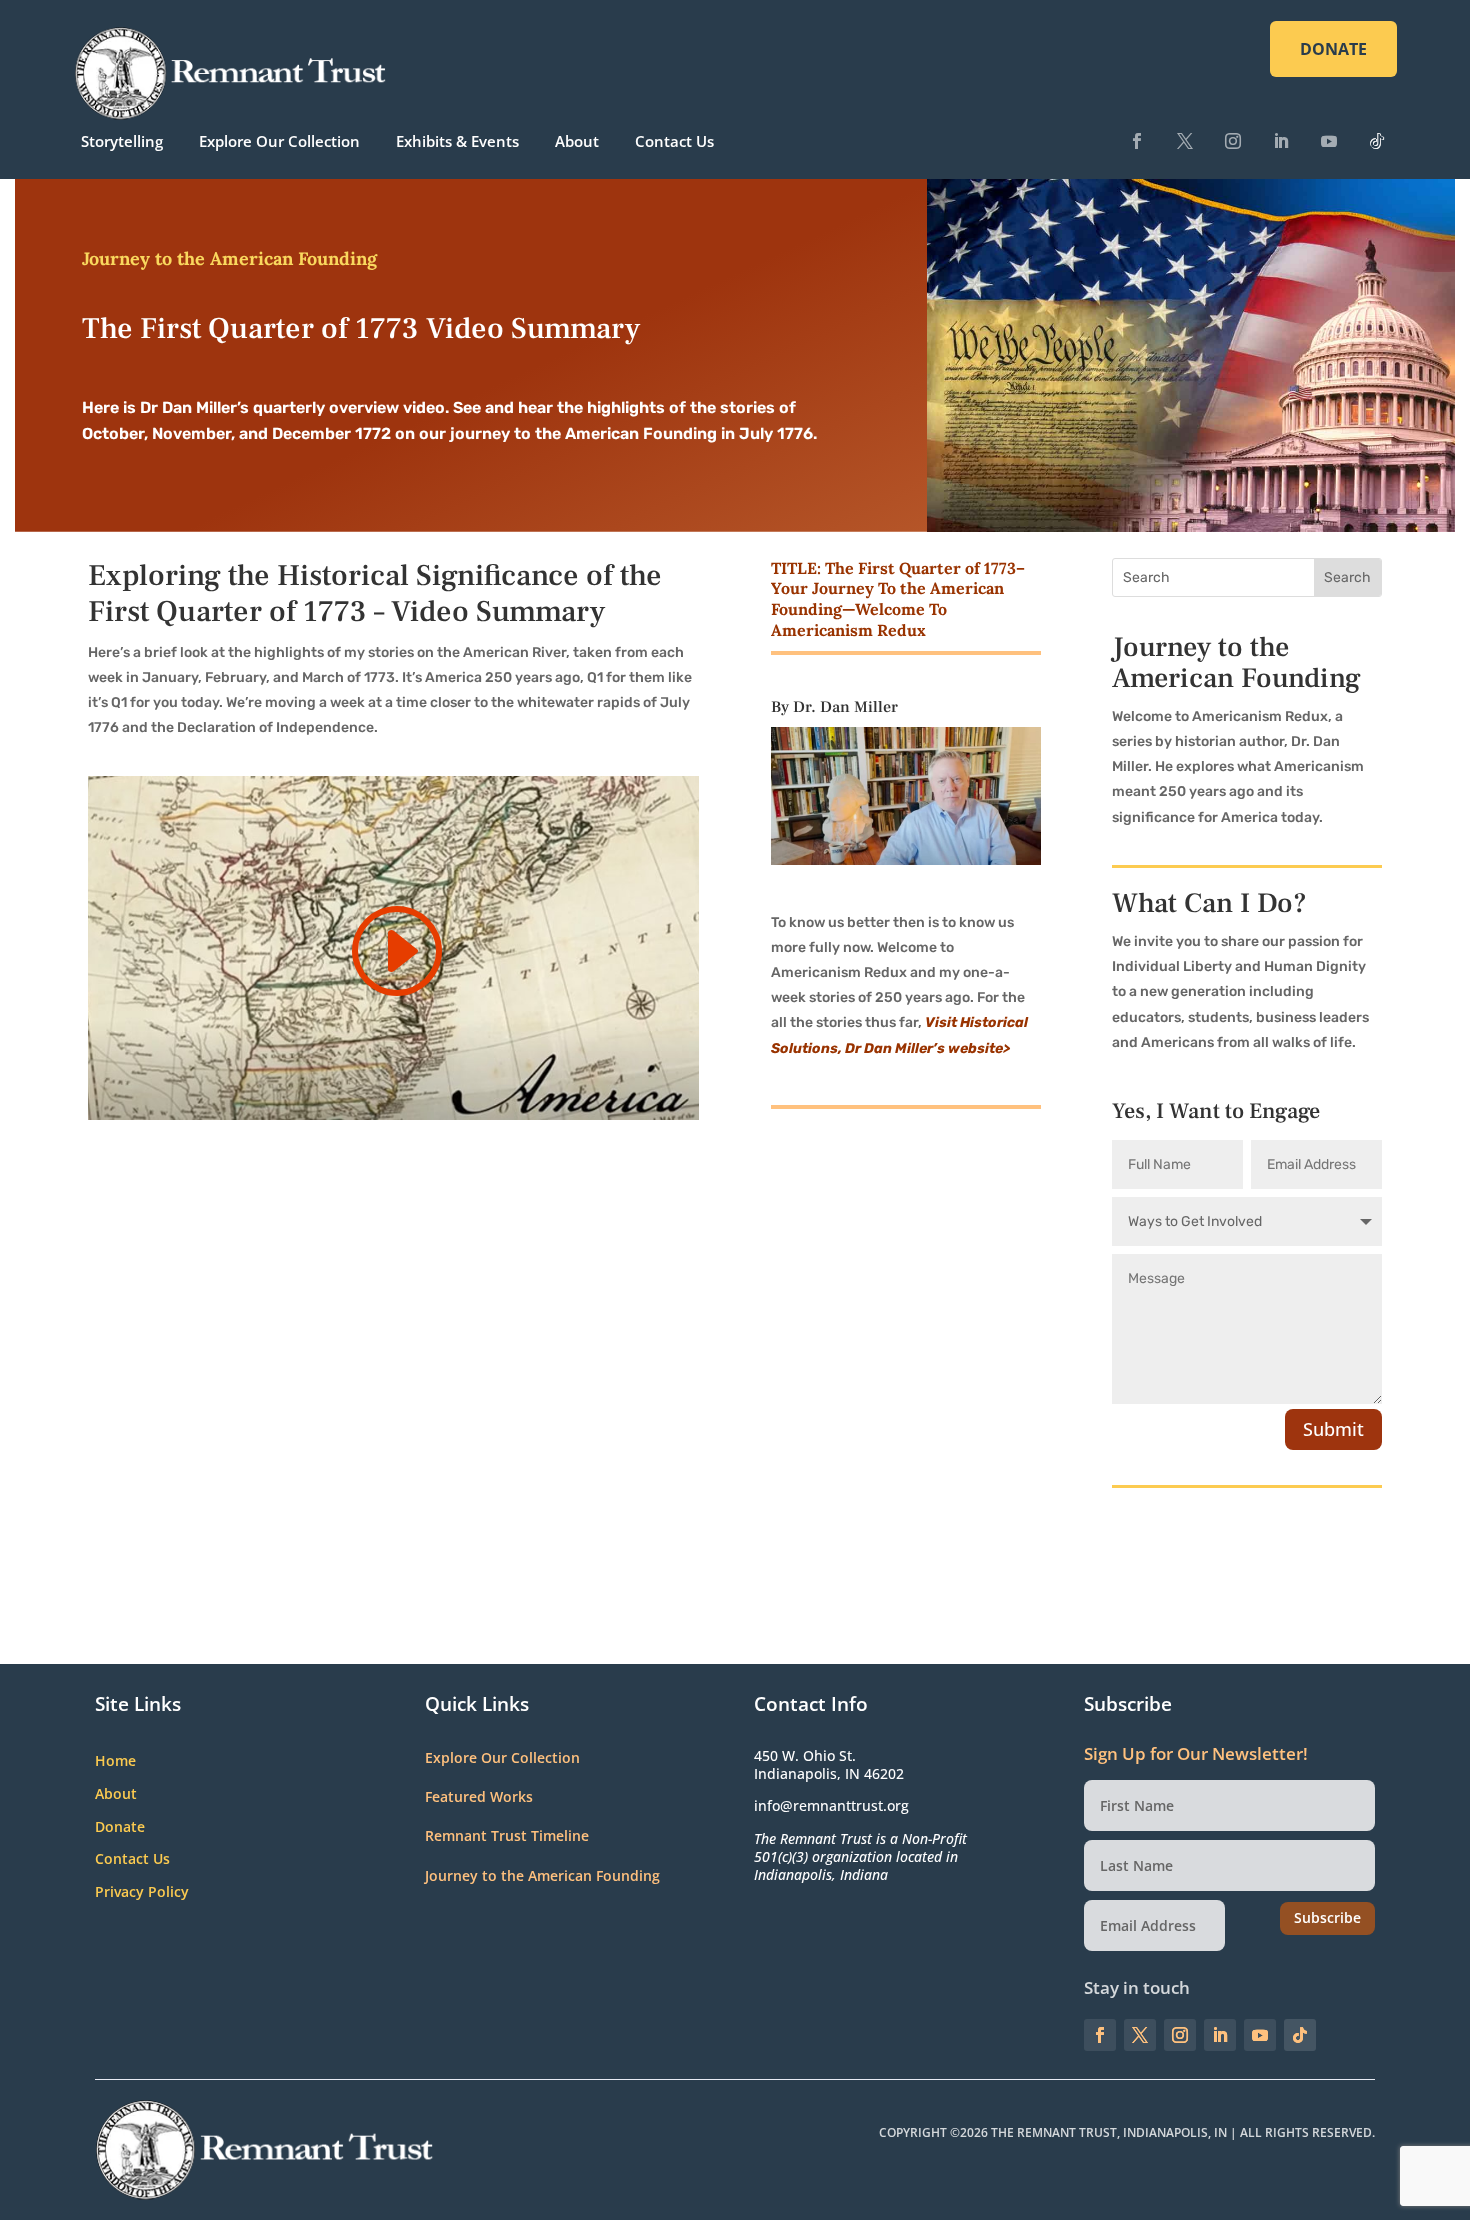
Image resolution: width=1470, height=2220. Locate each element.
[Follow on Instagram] (1233, 141)
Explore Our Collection (279, 141)
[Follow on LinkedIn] (1281, 141)
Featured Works (479, 1796)
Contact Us (674, 141)
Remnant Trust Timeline (507, 1835)
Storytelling (122, 141)
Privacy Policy (142, 1892)
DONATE (1333, 49)
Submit (1333, 1429)
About (577, 141)
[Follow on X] (1185, 141)
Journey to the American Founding (542, 1875)
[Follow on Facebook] (1137, 141)
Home (115, 1761)
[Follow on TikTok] (1377, 141)
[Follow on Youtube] (1329, 141)
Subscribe (1327, 1917)
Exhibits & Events (457, 141)
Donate (120, 1827)
